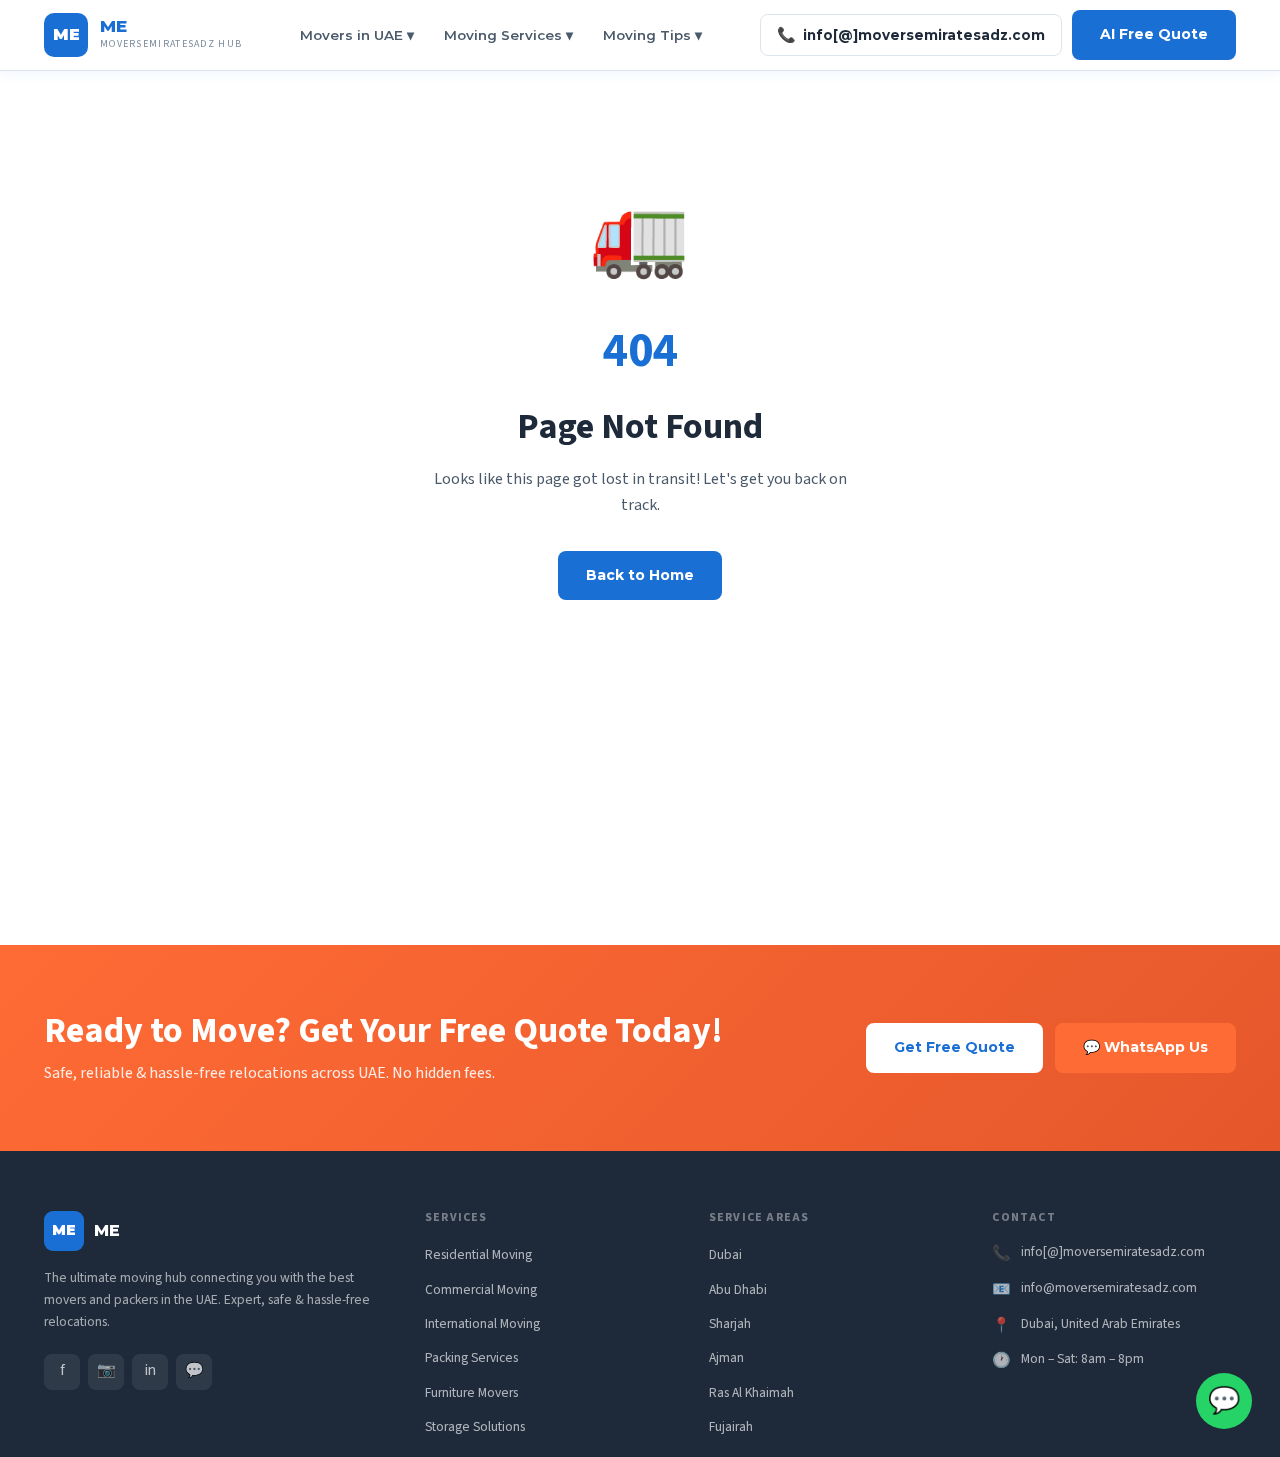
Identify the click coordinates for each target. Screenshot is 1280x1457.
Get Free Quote (954, 1047)
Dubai (725, 1254)
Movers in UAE (357, 35)
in (150, 1370)
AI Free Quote (1154, 34)
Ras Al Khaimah (751, 1392)
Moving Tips (652, 35)
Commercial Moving (481, 1289)
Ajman (726, 1357)
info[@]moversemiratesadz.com (911, 34)
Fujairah (731, 1426)
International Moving (482, 1323)
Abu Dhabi (738, 1289)
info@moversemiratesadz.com (1109, 1287)
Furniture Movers (471, 1392)
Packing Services (471, 1357)
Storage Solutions (475, 1426)
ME (113, 26)
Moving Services (508, 35)
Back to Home (640, 575)
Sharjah (730, 1323)
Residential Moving (478, 1254)
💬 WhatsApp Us (1145, 1047)
